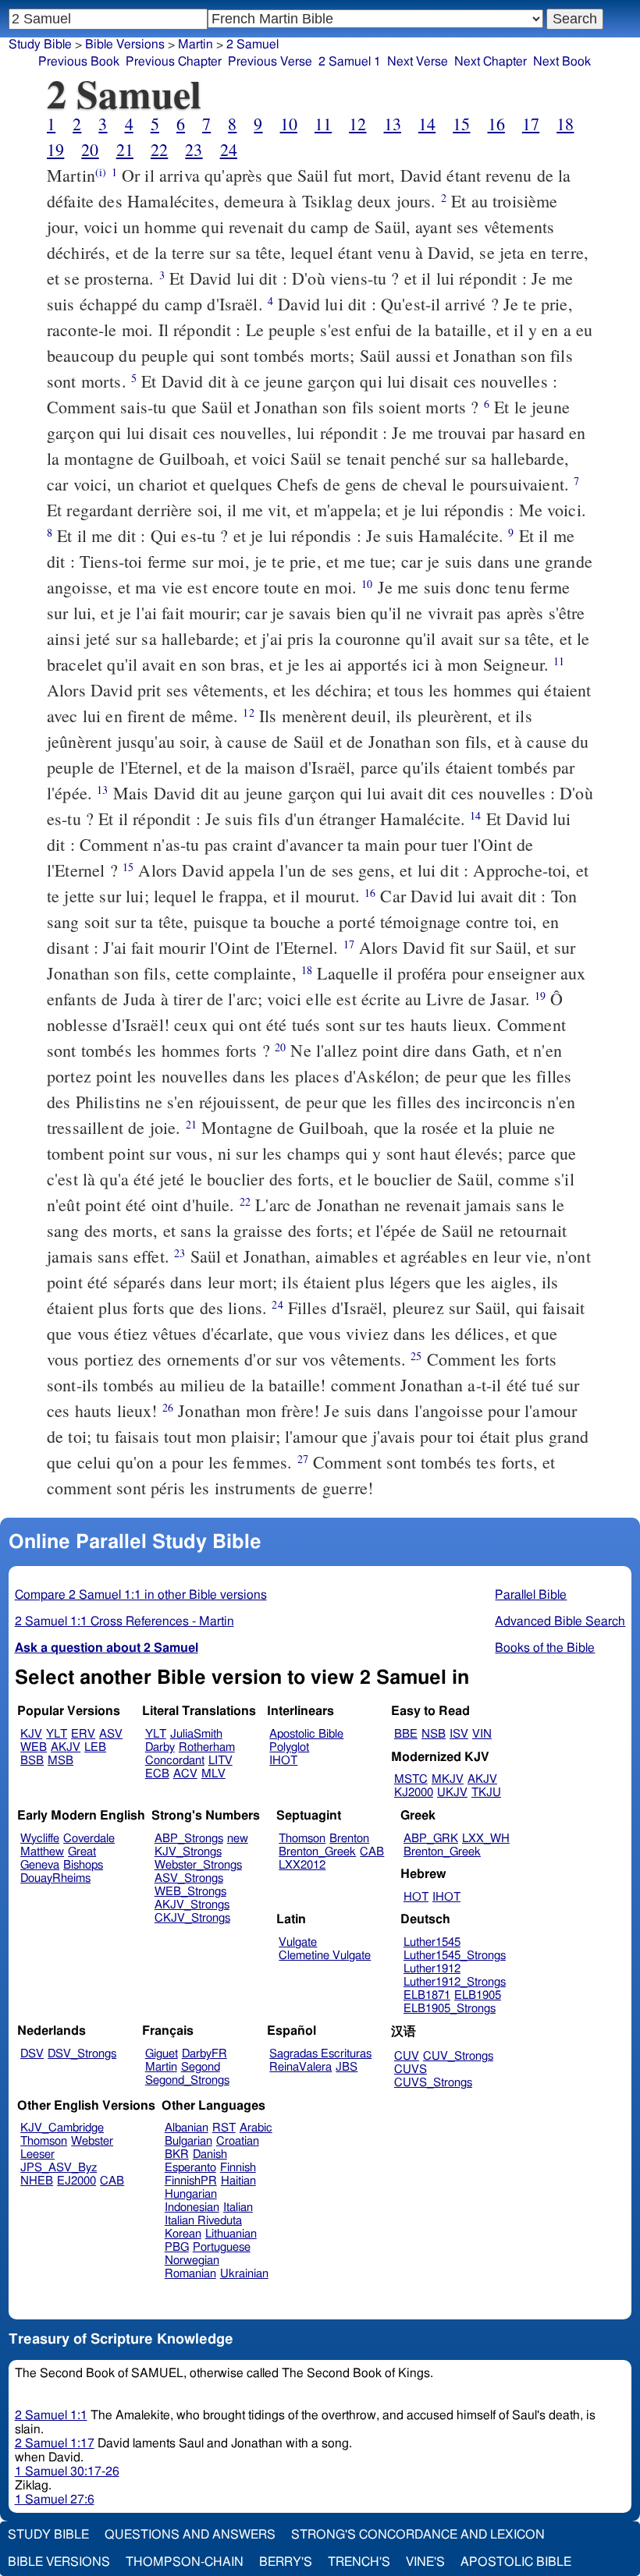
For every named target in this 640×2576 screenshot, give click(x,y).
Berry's (286, 2562)
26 (168, 1407)
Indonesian (192, 2207)
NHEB (37, 2181)
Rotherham (207, 1747)
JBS (347, 2067)
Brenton (349, 1839)
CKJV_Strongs (192, 1918)
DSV (32, 2054)
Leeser (37, 2154)
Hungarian (191, 2194)
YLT (57, 1734)
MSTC (411, 1779)
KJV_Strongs (188, 1852)
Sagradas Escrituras (320, 2054)
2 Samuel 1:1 (51, 2415)
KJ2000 (414, 1793)
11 (323, 124)
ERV (83, 1734)
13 (393, 124)
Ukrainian (244, 2274)
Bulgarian (188, 2141)
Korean (183, 2234)
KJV (31, 1734)
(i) (101, 172)
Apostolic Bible (516, 2562)
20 (90, 149)
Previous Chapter (174, 62)
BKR (177, 2154)
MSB (60, 1761)
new (238, 1839)
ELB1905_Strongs (450, 2009)
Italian (238, 2207)
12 (357, 124)
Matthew (42, 1852)
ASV (111, 1734)
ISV (459, 1734)
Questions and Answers (190, 2535)
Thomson (302, 1839)
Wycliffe (40, 1839)
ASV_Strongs (189, 1878)
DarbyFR (204, 2054)
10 (289, 124)
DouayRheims (55, 1878)
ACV (185, 1774)
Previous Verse (270, 62)
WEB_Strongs (190, 1892)
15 (461, 124)
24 (229, 149)
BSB (32, 1761)
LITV (220, 1761)
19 (55, 149)
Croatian (238, 2141)
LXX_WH (486, 1839)
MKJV (448, 1779)
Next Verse (418, 62)
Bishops (83, 1865)
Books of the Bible (545, 1648)
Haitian (238, 2181)
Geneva (40, 1865)
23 (194, 149)
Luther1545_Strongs (455, 1956)
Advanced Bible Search (560, 1621)
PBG (177, 2247)
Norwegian (192, 2261)
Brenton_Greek (317, 1852)
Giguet (162, 2054)
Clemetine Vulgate (325, 1956)
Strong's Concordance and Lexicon (418, 2535)
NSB (434, 1734)
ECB (157, 1774)
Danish (210, 2154)
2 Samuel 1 (350, 62)
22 (159, 149)
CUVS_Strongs (433, 2083)
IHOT (283, 1761)
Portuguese (222, 2247)
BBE (406, 1734)
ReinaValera (300, 2067)
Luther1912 (432, 1969)
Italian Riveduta (203, 2221)
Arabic (256, 2128)
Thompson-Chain (185, 2562)
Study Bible (40, 44)
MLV (213, 1774)
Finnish (238, 2168)
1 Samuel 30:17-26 (67, 2471)
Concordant (175, 1761)
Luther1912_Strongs (455, 1982)
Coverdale (89, 1839)
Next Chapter (491, 62)
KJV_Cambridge (62, 2128)
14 (427, 124)
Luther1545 (432, 1942)
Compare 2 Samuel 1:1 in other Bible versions (141, 1595)
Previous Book (79, 62)
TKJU (486, 1793)
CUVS (411, 2069)
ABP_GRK (431, 1839)
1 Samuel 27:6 (55, 2500)
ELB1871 (427, 1995)
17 (531, 124)
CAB (372, 1852)
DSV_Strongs (82, 2054)
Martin (196, 44)
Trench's (359, 2562)
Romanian (190, 2274)
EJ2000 (76, 2181)
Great (82, 1852)
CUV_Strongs (458, 2056)
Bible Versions (125, 44)
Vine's (425, 2562)
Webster (92, 2141)
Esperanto (190, 2168)
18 (565, 124)
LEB (95, 1747)
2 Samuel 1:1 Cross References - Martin (124, 1621)
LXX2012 (302, 1865)
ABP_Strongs (189, 1839)
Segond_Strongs (187, 2080)
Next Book (562, 62)
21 (125, 149)
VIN (482, 1734)
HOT (416, 1897)
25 (416, 1356)
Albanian (187, 2128)
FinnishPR (191, 2181)
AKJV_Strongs (192, 1905)
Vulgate (298, 1942)
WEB (34, 1747)
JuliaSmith (196, 1734)
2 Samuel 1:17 (55, 2443)
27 (303, 1459)
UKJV (452, 1793)
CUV (407, 2056)
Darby (160, 1747)
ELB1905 (478, 1995)
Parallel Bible (531, 1595)
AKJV (66, 1747)
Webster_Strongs (198, 1865)
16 (496, 124)
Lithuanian (231, 2234)
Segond (201, 2067)
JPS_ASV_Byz (59, 2168)
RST (224, 2128)
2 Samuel (252, 44)
